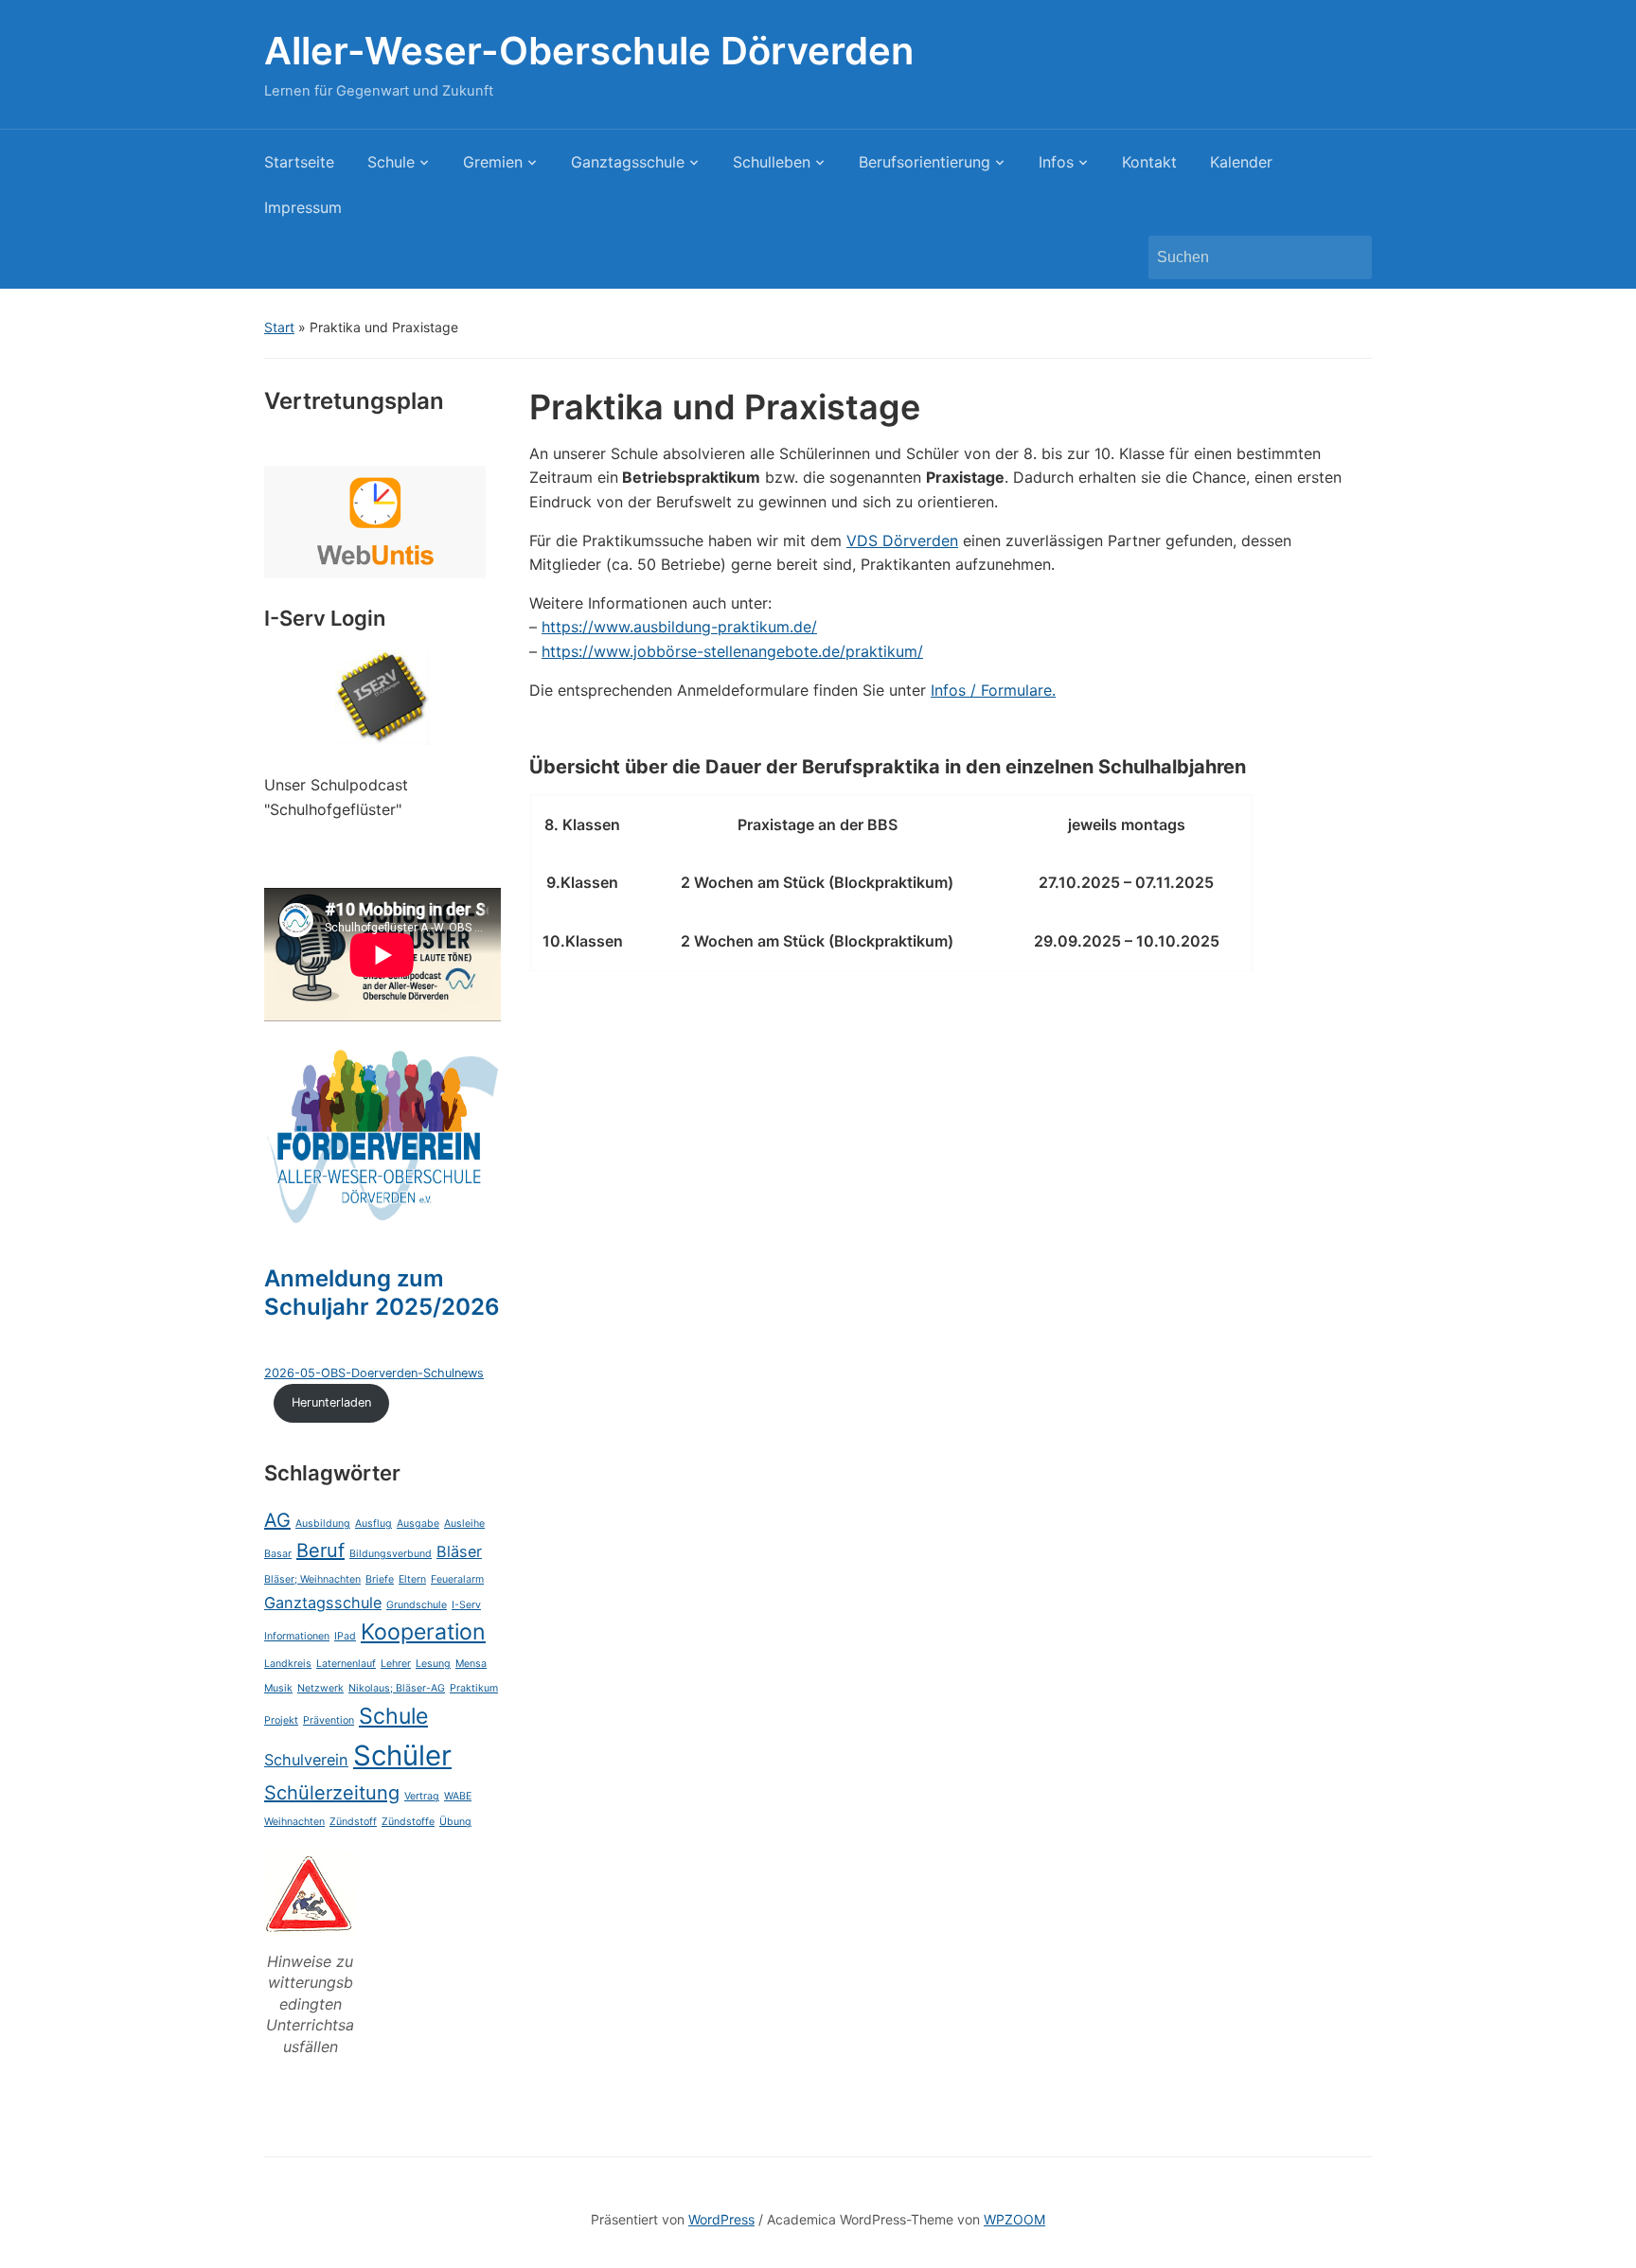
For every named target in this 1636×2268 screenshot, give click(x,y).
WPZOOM (1014, 2219)
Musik (278, 1688)
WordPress (721, 2219)
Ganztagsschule (628, 162)
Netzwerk (320, 1688)
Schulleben (772, 162)
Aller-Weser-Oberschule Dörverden (589, 51)
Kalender (1241, 162)
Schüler (402, 1755)
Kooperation (423, 1632)
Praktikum (474, 1688)
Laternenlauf (346, 1664)
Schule (391, 162)
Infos (1056, 162)
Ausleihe (464, 1524)
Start (279, 327)
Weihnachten (294, 1822)
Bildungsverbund (391, 1554)
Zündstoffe (408, 1822)
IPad (345, 1636)
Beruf (320, 1550)
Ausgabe (418, 1524)
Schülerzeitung (332, 1793)
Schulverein (306, 1760)
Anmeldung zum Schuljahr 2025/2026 (382, 1293)
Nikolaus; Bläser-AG (397, 1688)
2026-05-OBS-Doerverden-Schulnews (374, 1373)
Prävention (329, 1720)
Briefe (380, 1579)
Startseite (299, 162)
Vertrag (422, 1796)
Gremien (493, 162)
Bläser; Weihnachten (312, 1579)
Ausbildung (323, 1524)
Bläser (459, 1551)
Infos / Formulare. (993, 690)
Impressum (303, 207)
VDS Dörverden (902, 540)
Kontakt (1149, 162)
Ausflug (373, 1524)
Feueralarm (457, 1579)
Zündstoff (353, 1822)
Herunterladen (331, 1402)
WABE (458, 1796)
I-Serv (466, 1605)
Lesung (433, 1664)
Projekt (281, 1720)
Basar (278, 1554)
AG (277, 1520)
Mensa (471, 1664)
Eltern (412, 1579)
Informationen (297, 1636)
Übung (455, 1822)
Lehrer (396, 1664)
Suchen (1348, 257)
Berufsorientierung (925, 162)
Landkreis (288, 1664)
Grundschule (417, 1605)
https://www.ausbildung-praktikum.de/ (679, 627)
